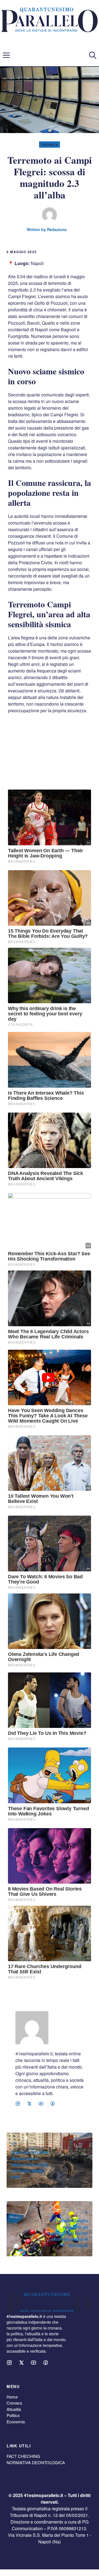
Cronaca (50, 145)
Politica (13, 2415)
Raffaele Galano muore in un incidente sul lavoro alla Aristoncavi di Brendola (68, 2233)
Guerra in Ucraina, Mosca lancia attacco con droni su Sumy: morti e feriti (30, 2165)
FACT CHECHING (23, 2456)
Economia (16, 2422)
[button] (93, 55)
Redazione (57, 229)
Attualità (14, 2409)
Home (12, 2397)
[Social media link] (18, 2104)
